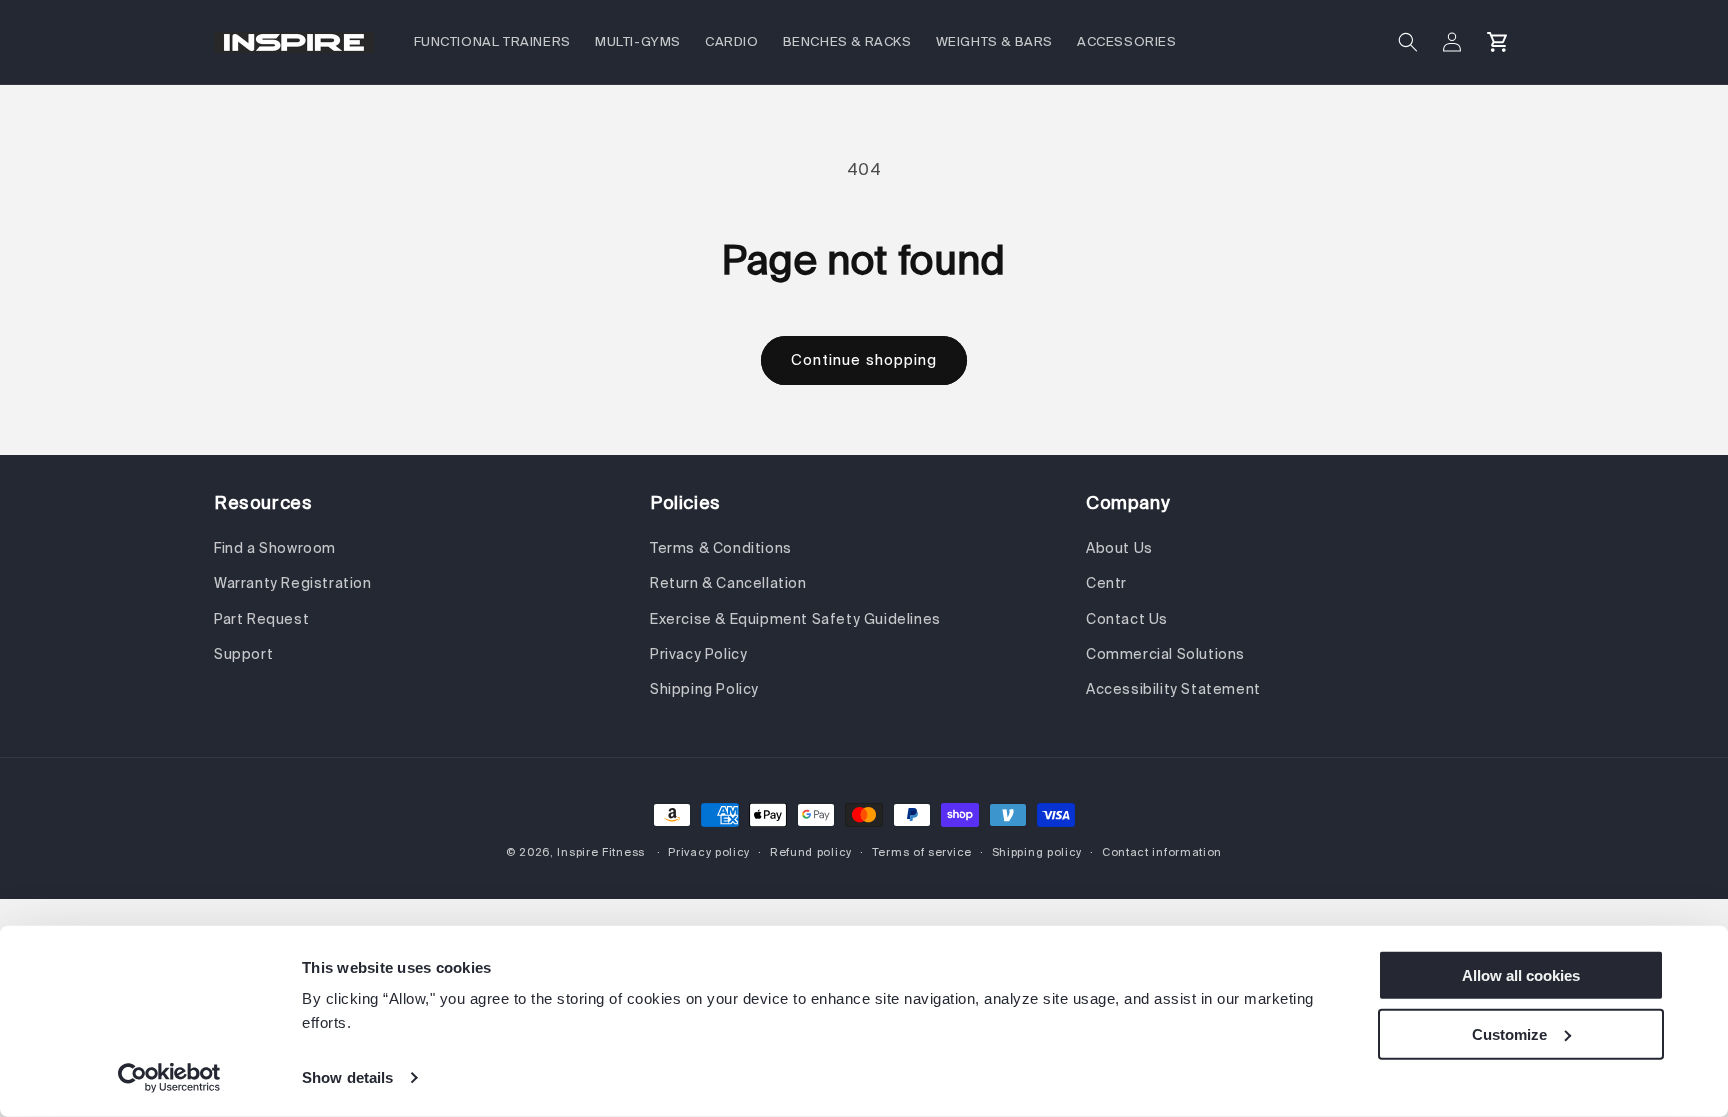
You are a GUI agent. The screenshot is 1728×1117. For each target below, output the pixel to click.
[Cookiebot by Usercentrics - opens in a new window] (169, 1078)
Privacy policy (709, 852)
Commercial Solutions (1165, 654)
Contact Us (1127, 619)
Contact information (1162, 852)
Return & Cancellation (728, 583)
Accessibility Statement (1173, 689)
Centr (1106, 583)
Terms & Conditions (721, 548)
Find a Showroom (275, 548)
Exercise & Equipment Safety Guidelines (795, 619)
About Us (1119, 548)
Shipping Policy (704, 689)
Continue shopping (864, 359)
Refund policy (811, 852)
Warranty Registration (293, 583)
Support (243, 654)
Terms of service (922, 852)
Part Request (261, 619)
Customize (1509, 1033)
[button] (1408, 42)
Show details (347, 1077)
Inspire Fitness (601, 852)
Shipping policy (1037, 852)
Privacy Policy (698, 654)
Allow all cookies (1521, 975)
